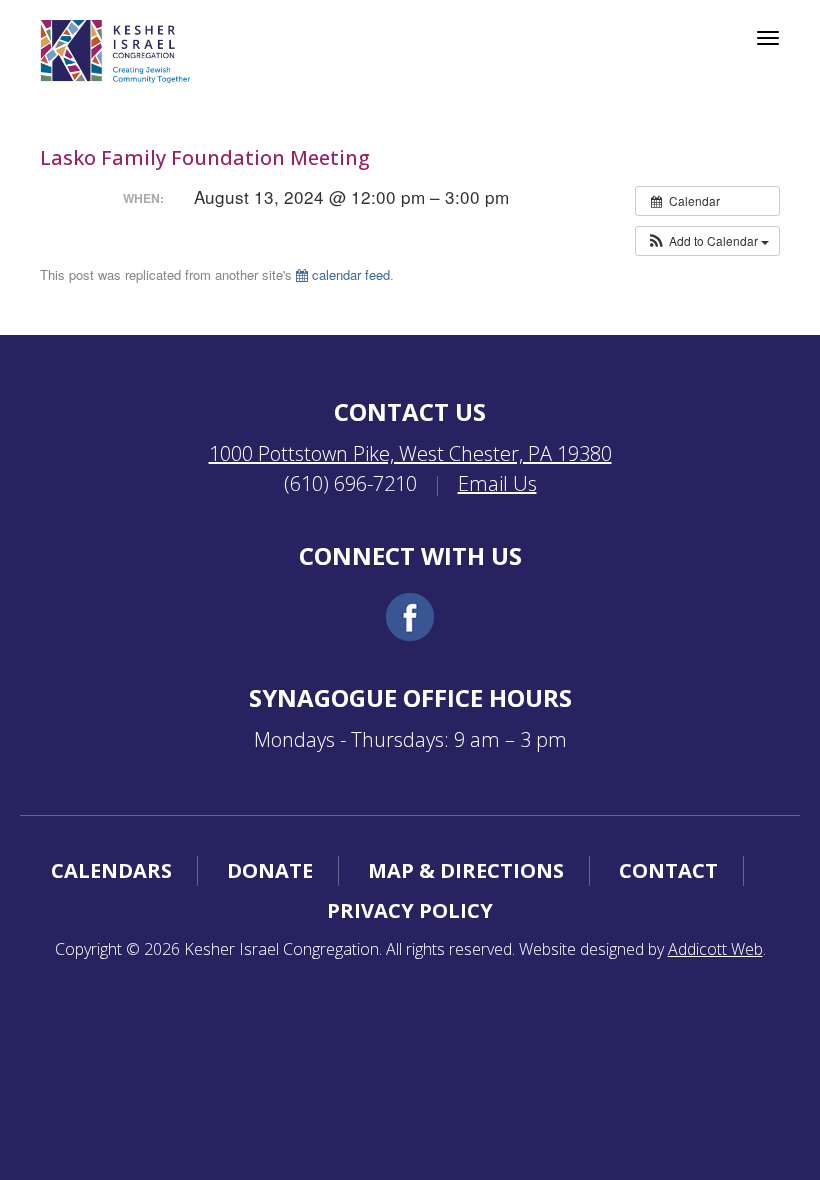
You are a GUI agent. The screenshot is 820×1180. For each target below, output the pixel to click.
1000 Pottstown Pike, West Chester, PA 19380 (410, 453)
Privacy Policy (410, 910)
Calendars (111, 870)
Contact (668, 870)
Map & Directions (466, 870)
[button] (707, 241)
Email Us (497, 483)
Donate (270, 870)
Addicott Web (715, 949)
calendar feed (349, 274)
